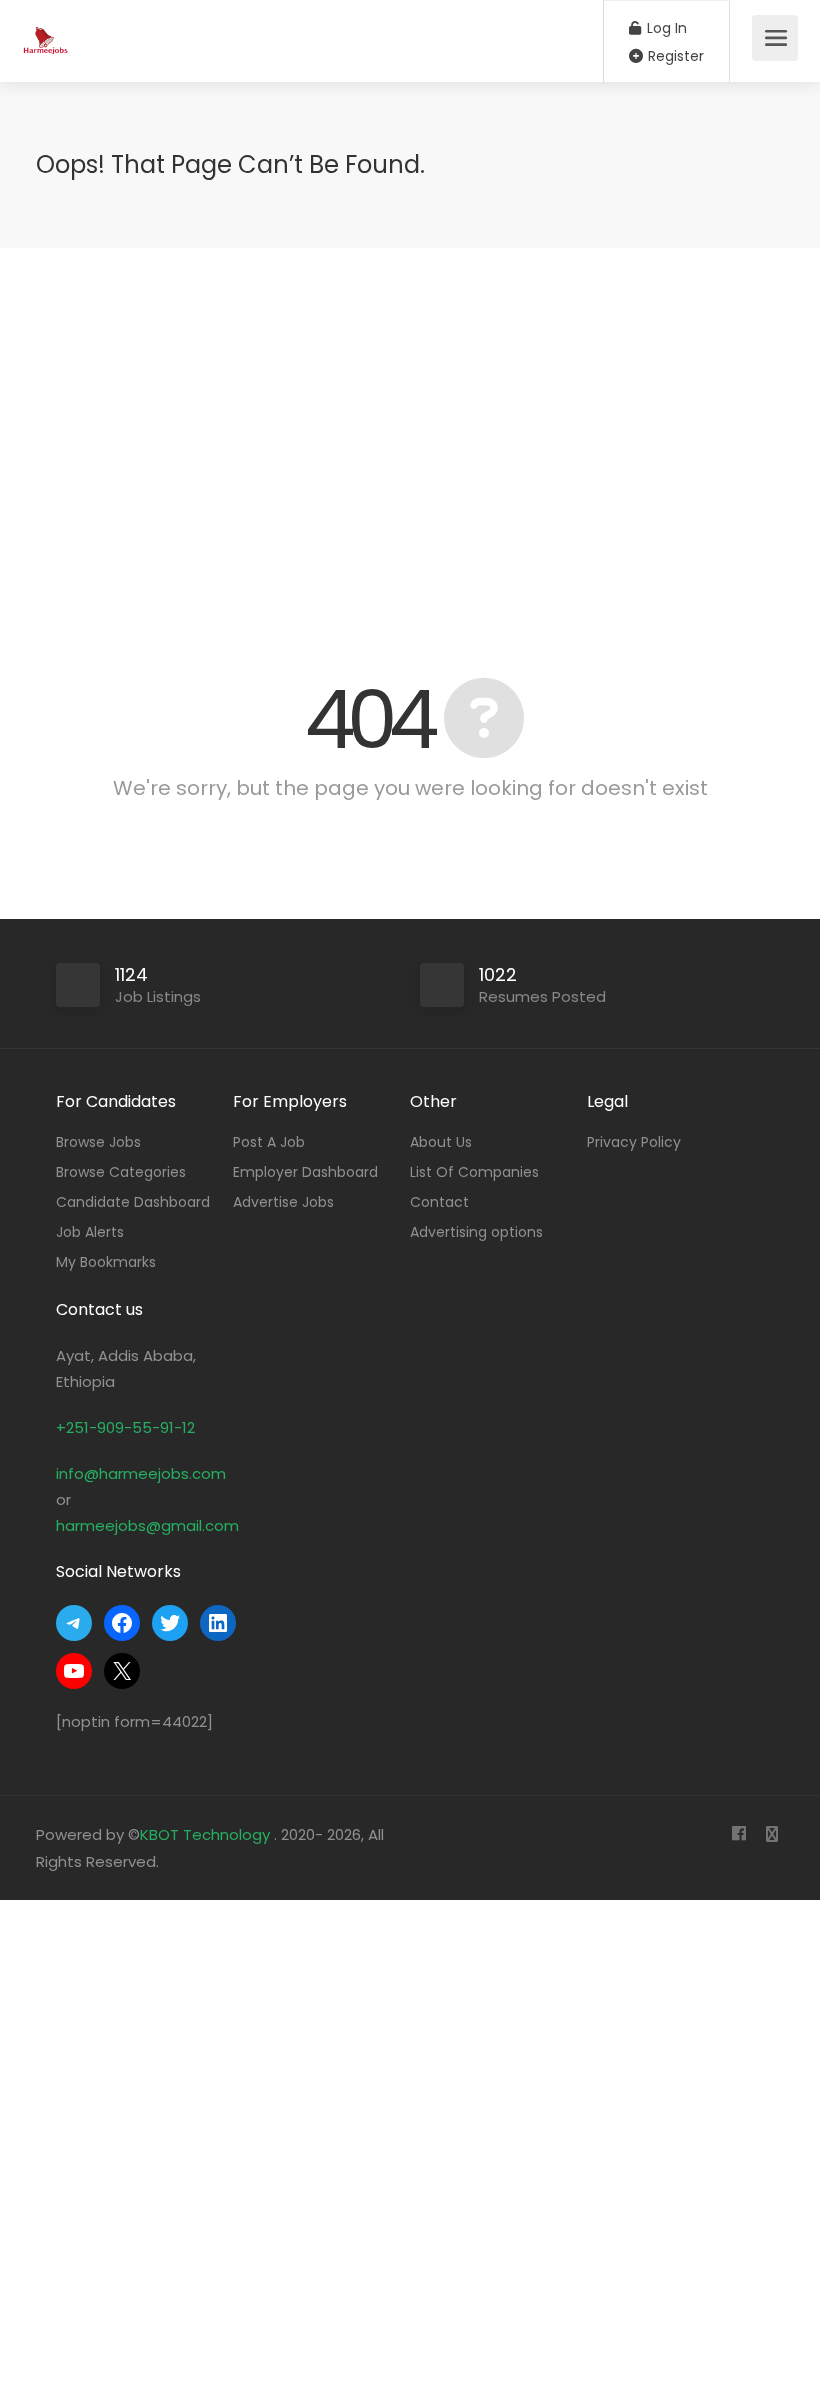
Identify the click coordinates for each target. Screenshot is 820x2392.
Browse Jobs (98, 1142)
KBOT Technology (207, 1834)
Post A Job (269, 1142)
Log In (665, 28)
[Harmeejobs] (47, 30)
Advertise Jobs (283, 1202)
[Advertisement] (410, 438)
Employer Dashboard (305, 1172)
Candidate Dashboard (133, 1202)
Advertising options (476, 1232)
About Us (441, 1142)
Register (674, 56)
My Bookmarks (106, 1262)
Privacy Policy (634, 1142)
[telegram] (771, 1834)
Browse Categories (121, 1172)
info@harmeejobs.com (141, 1473)
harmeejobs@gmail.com (147, 1525)
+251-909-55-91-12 (125, 1427)
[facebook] (738, 1834)
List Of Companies (474, 1172)
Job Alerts (90, 1232)
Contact (439, 1202)
